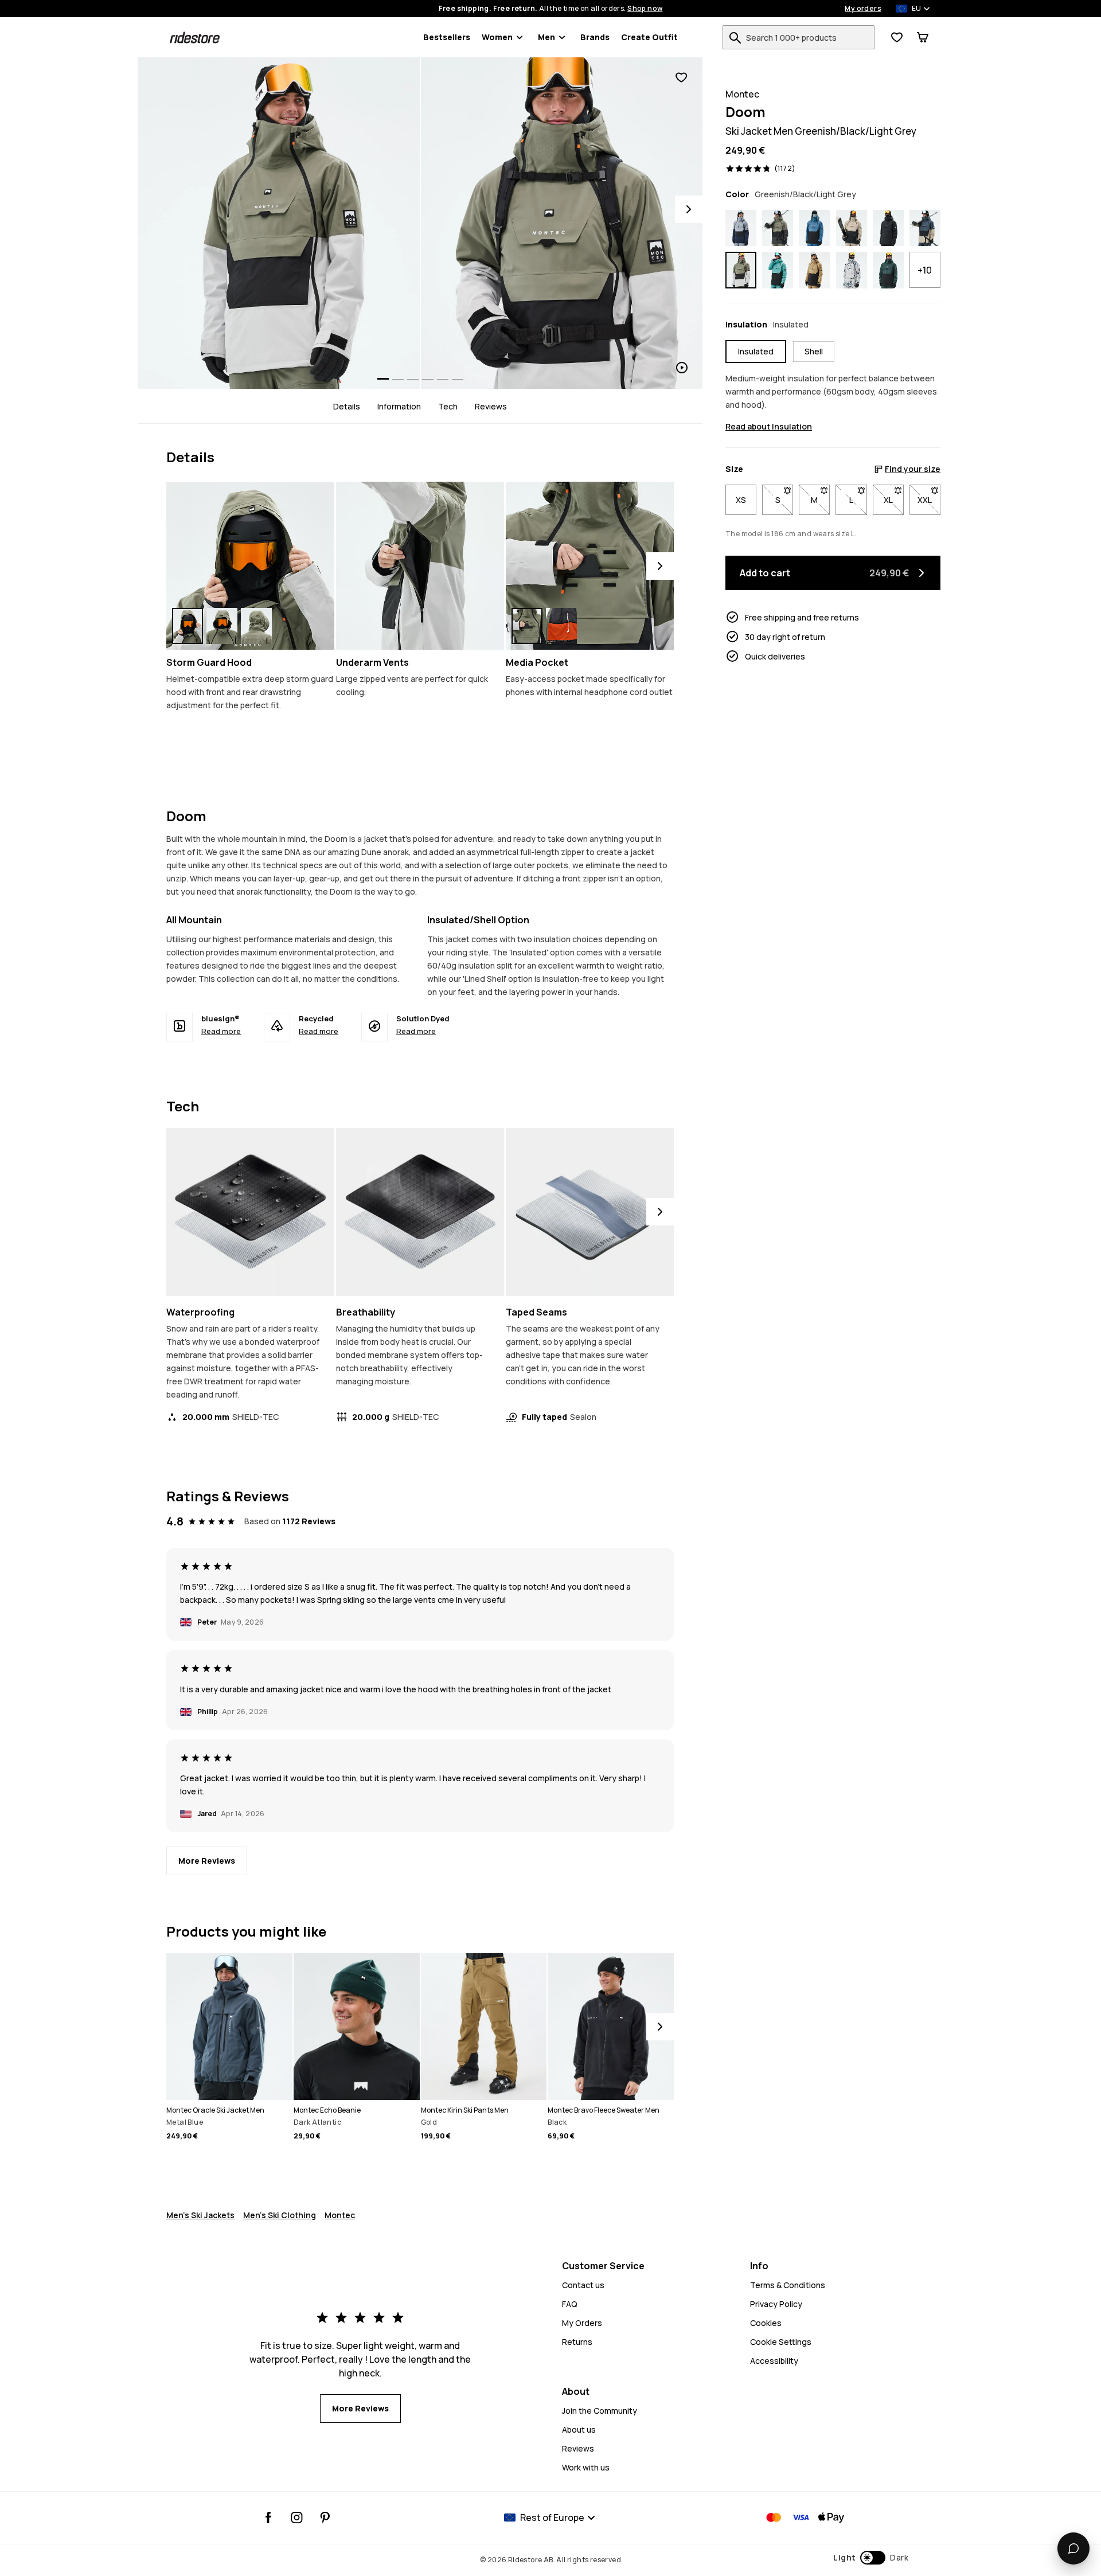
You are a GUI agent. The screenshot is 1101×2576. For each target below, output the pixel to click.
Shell (814, 351)
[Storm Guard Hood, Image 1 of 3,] (188, 626)
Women (497, 37)
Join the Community (600, 2411)
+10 (925, 270)
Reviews (491, 406)
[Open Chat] (1073, 2548)
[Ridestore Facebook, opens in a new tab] (269, 2518)
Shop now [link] (645, 9)
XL (894, 500)
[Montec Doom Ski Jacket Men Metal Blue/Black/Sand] (925, 228)
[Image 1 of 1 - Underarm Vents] (420, 566)
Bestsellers (447, 37)
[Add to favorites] (681, 78)
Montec (340, 2215)
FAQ (570, 2304)
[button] (871, 2558)
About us (579, 2429)
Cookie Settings (781, 2342)
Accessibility (774, 2361)
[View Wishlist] (897, 37)
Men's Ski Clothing (280, 2215)
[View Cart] (923, 37)
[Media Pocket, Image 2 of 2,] (561, 626)
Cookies (766, 2323)
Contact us (583, 2285)
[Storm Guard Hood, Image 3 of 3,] (256, 626)
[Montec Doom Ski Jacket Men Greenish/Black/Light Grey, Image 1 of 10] (279, 223)
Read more (221, 1031)
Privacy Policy (776, 2304)
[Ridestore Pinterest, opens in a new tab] (325, 2518)
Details (347, 406)
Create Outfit (649, 37)
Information (399, 406)
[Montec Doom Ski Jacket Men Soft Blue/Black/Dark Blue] (741, 228)
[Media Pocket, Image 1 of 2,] (527, 626)
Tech (448, 406)
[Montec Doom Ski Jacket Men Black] (888, 228)
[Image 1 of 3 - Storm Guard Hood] (250, 566)
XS (741, 500)
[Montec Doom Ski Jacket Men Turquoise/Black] (778, 270)
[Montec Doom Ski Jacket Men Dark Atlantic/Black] (888, 270)
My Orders (582, 2323)
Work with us (586, 2467)
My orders (863, 9)
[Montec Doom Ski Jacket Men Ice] (852, 270)
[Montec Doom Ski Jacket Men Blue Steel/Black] (814, 228)
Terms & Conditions (788, 2285)
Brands (595, 37)
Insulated (756, 351)
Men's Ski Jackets (200, 2215)
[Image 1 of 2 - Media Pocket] (590, 566)
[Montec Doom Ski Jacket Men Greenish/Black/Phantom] (778, 228)
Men (546, 37)
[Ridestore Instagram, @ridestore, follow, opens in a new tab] (297, 2518)
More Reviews (207, 1861)
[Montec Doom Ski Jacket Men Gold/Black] (814, 270)
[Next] (689, 209)
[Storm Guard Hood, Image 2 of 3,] (222, 626)
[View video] (562, 223)
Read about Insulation (769, 426)
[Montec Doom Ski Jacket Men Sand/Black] (852, 228)
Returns (577, 2342)
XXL (929, 500)
